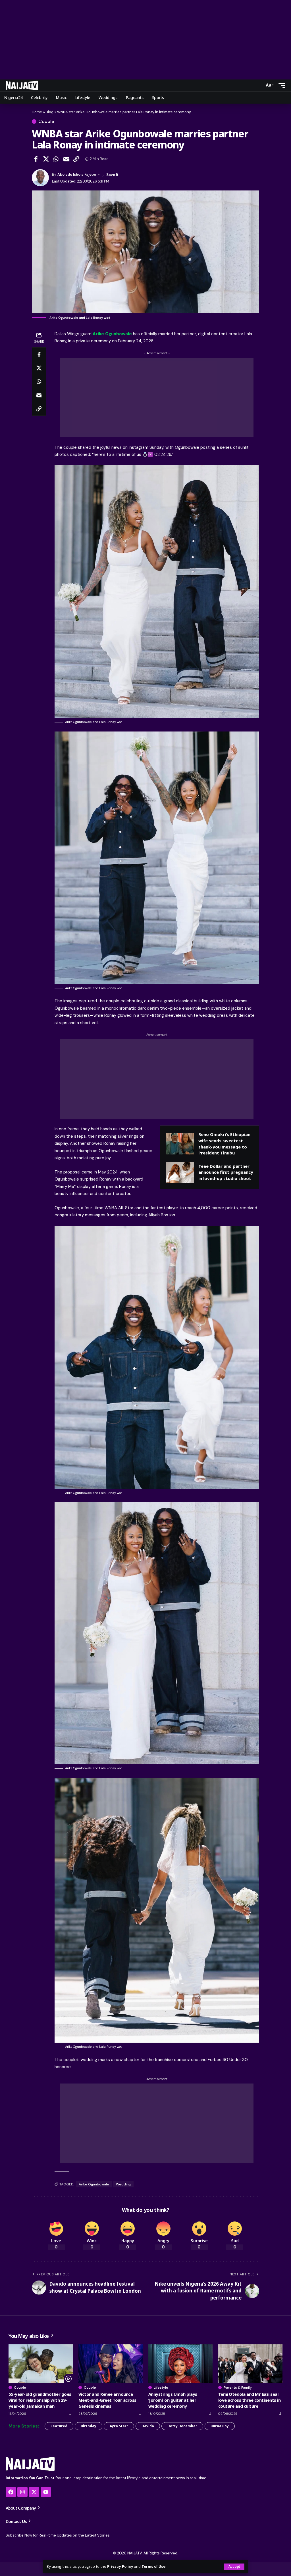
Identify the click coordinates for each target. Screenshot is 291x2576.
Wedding (123, 2184)
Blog (50, 112)
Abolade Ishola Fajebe (77, 174)
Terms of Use (153, 2566)
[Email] (66, 159)
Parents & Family (238, 2388)
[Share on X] (46, 159)
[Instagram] (22, 2492)
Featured (59, 2426)
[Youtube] (46, 2492)
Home (37, 112)
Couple (46, 121)
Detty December (182, 2426)
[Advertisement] (145, 40)
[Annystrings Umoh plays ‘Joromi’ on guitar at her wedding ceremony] (180, 2364)
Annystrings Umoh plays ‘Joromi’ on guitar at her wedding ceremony (173, 2400)
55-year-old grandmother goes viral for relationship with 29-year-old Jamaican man (40, 2400)
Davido (148, 2426)
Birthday (89, 2426)
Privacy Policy (120, 2566)
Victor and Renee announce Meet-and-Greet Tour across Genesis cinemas (107, 2400)
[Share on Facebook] (36, 159)
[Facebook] (11, 2492)
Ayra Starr (119, 2426)
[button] (234, 2567)
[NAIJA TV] (22, 85)
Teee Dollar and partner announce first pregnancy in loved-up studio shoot (226, 1172)
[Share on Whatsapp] (56, 159)
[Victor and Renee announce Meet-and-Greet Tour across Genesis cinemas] (111, 2364)
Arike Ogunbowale (112, 334)
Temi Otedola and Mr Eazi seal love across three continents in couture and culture (249, 2400)
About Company (21, 2508)
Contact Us (17, 2521)
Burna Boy (220, 2426)
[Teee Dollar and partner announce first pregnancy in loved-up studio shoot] (180, 1172)
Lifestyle (161, 2388)
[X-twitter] (34, 2492)
